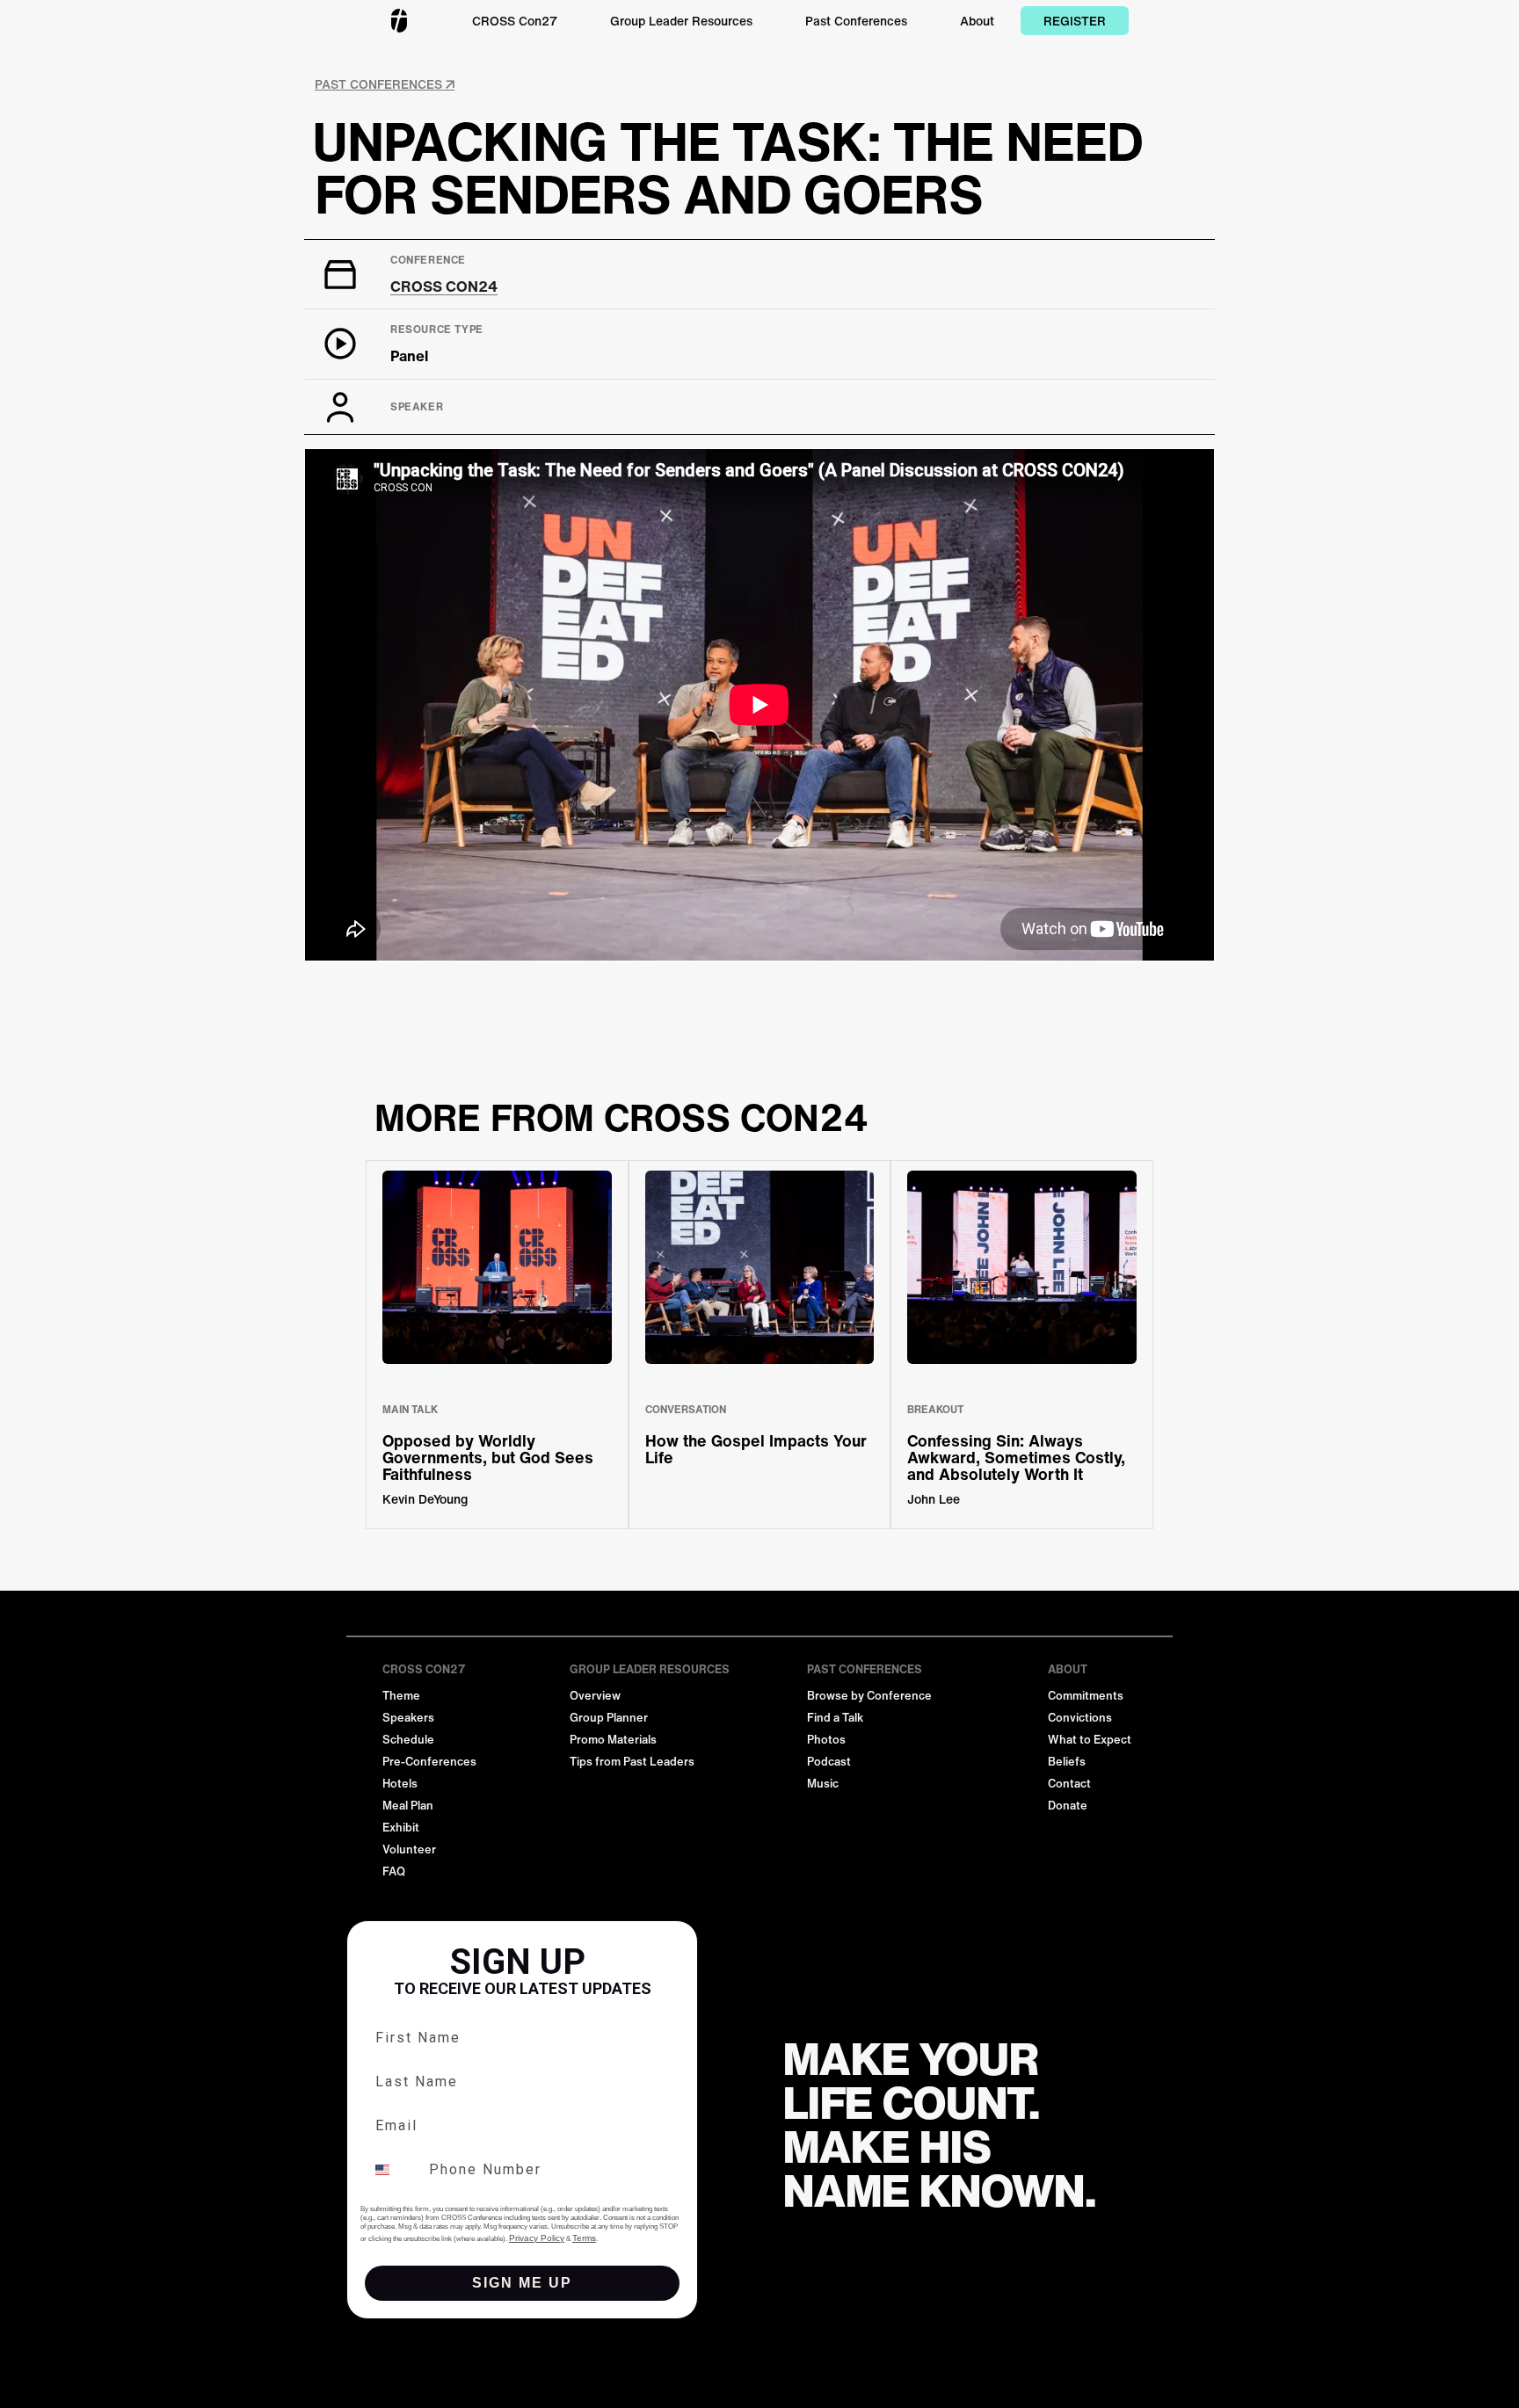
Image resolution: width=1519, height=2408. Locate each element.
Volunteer (409, 1850)
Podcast (829, 1762)
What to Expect (1090, 1740)
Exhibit (401, 1828)
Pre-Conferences (429, 1762)
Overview (595, 1696)
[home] (399, 21)
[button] (515, 21)
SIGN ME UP (522, 2283)
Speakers (408, 1718)
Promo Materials (613, 1740)
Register (1075, 21)
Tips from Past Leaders (632, 1762)
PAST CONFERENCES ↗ (385, 84)
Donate (1068, 1806)
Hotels (400, 1784)
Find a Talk (835, 1718)
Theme (401, 1696)
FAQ (394, 1871)
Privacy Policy (537, 2238)
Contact (1069, 1784)
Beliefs (1067, 1762)
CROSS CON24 (444, 286)
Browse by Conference (869, 1696)
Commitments (1086, 1696)
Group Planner (609, 1718)
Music (823, 1784)
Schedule (408, 1740)
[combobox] (393, 2170)
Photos (826, 1740)
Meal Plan (408, 1806)
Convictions (1080, 1718)
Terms (584, 2238)
